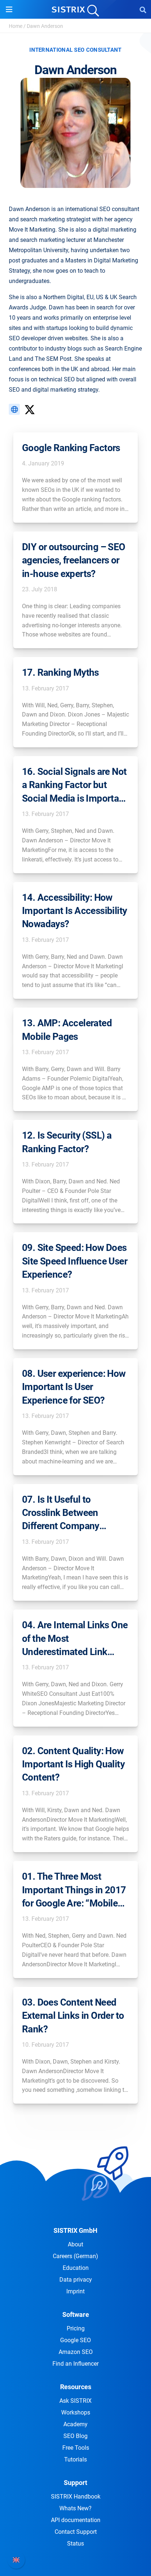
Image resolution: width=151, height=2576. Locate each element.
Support (75, 2483)
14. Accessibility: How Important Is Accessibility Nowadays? (74, 911)
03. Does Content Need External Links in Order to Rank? (73, 2016)
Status (75, 2544)
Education (76, 2268)
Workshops (76, 2412)
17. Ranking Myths (60, 672)
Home (16, 26)
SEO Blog (75, 2436)
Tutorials (75, 2459)
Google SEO (75, 2340)
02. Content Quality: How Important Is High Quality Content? (73, 1764)
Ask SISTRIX (75, 2401)
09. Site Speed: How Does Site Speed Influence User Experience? (75, 1261)
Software (76, 2314)
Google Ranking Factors (71, 448)
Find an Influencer (75, 2364)
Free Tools (76, 2448)
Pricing (76, 2328)
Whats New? (75, 2508)
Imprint (75, 2291)
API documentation (76, 2520)
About (75, 2244)
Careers (75, 2256)
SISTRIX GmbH (75, 2230)
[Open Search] (143, 10)
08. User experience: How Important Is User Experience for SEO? (74, 1387)
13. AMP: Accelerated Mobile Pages (67, 1030)
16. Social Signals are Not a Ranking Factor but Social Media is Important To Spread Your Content (75, 786)
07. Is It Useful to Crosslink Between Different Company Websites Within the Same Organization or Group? (66, 1513)
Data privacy (76, 2280)
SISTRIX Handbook (76, 2497)
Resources (76, 2387)
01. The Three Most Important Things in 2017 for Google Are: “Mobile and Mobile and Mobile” (74, 1890)
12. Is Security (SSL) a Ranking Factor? (67, 1142)
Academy (75, 2424)
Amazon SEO (76, 2352)
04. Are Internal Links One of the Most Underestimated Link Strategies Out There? (75, 1639)
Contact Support (76, 2532)
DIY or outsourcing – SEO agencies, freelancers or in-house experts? (74, 560)
